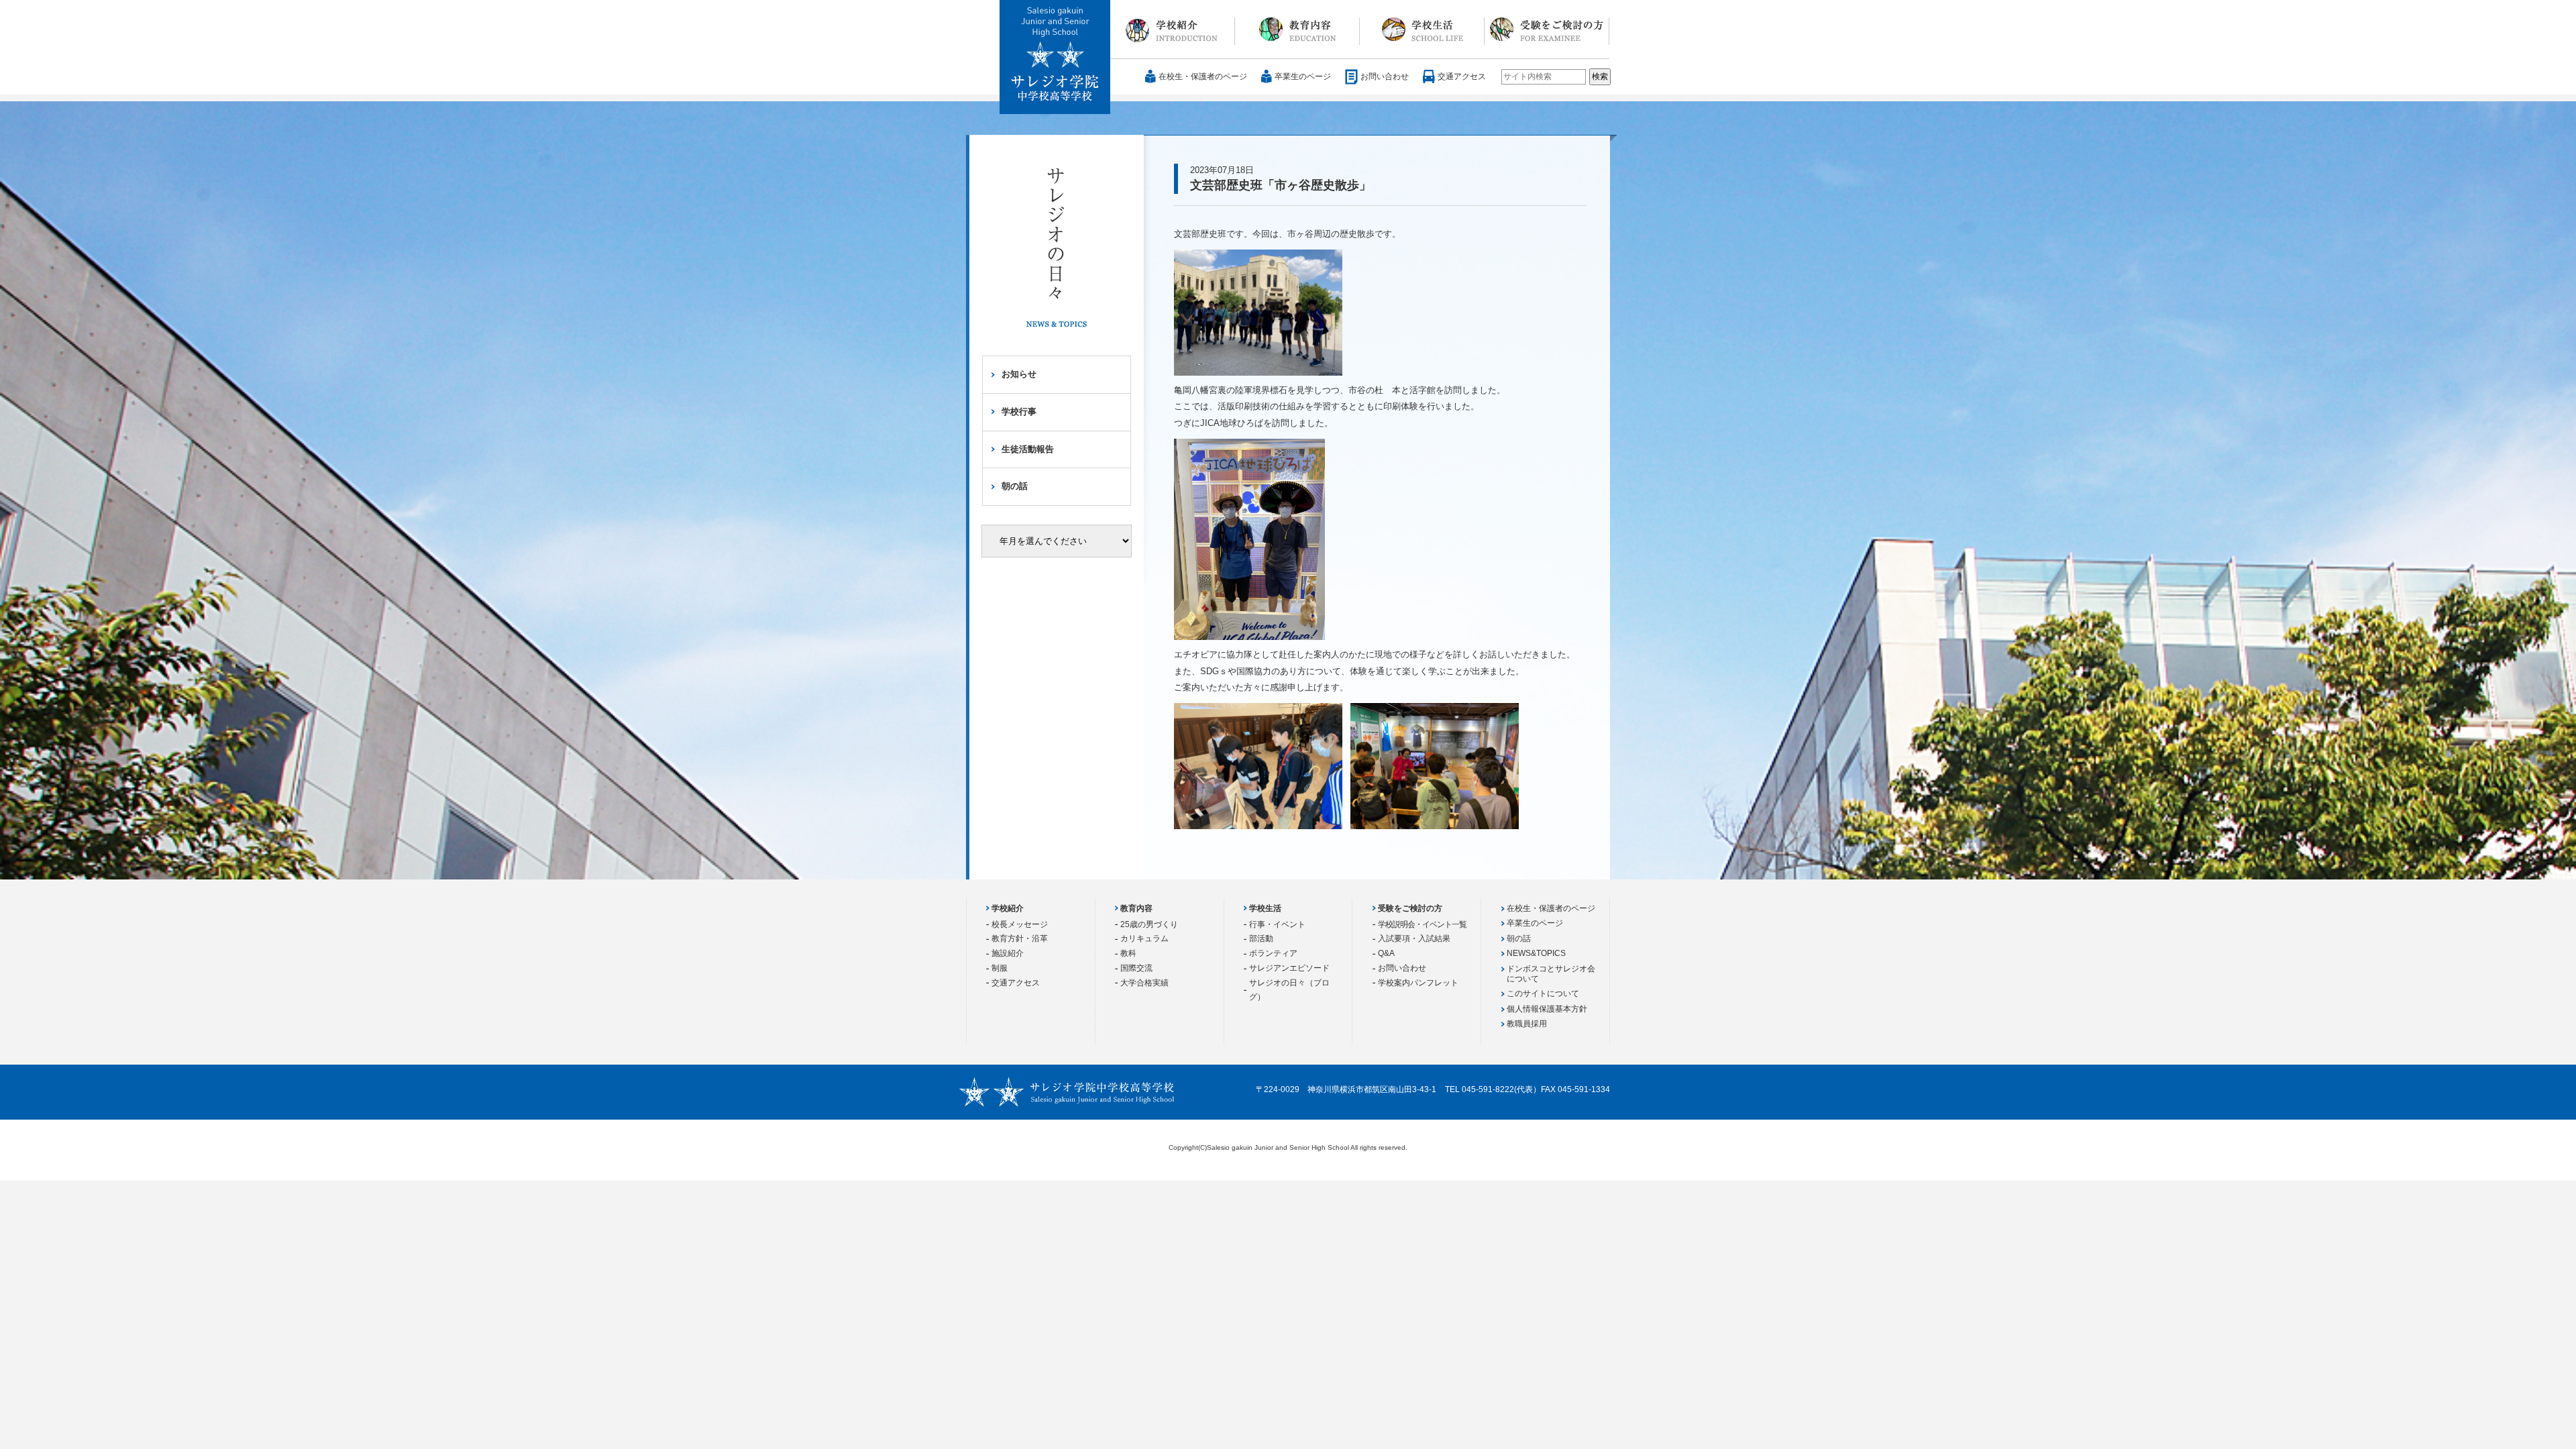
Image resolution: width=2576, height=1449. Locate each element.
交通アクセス (1462, 76)
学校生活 (1422, 30)
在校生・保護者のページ (1203, 76)
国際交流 (1136, 968)
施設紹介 (1008, 953)
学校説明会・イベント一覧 (1422, 924)
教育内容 (1297, 30)
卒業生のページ (1303, 76)
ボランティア (1273, 953)
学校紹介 (1173, 30)
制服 (1000, 968)
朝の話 (1015, 486)
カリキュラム (1144, 938)
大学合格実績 (1144, 983)
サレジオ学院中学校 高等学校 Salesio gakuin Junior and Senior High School (1056, 58)
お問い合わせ (1385, 76)
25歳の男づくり (1149, 924)
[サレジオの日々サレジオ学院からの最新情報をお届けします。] (1057, 257)
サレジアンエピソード (1289, 968)
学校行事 (1019, 412)
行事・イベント (1277, 924)
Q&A (1386, 953)
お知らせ (1019, 374)
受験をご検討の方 (1547, 30)
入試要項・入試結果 (1414, 938)
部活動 (1261, 938)
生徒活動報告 (1028, 449)
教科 (1128, 953)
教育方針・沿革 (1020, 938)
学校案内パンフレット (1418, 983)
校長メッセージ (1020, 924)
